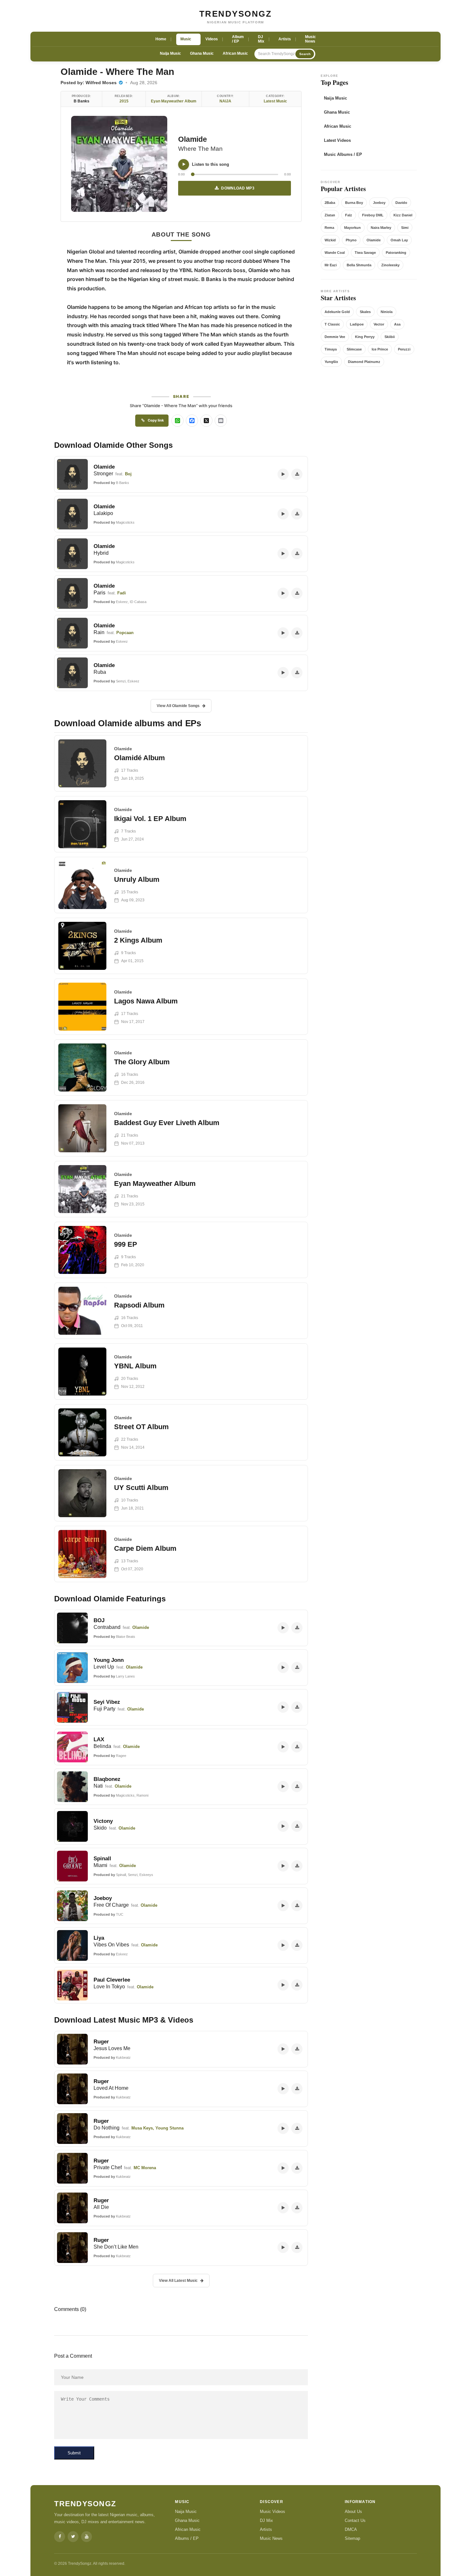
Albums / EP (187, 2538)
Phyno (351, 240)
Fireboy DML (373, 215)
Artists (266, 2529)
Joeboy (379, 203)
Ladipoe (357, 324)
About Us (353, 2512)
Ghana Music (202, 53)
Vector (379, 324)
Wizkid (330, 240)
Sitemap (352, 2538)
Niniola (387, 312)
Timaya (331, 349)
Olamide (193, 139)
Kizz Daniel (403, 215)
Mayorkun (352, 228)
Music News (271, 2538)
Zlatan (330, 215)
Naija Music (170, 53)
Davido (401, 203)
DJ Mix (266, 2520)
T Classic (332, 324)
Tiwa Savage (365, 253)
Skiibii (390, 337)
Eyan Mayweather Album (174, 101)
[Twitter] (73, 2537)
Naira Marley (381, 228)
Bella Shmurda (359, 265)
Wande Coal (335, 253)
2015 (124, 101)
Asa (397, 324)
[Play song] (184, 165)
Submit (74, 2453)
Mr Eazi (331, 265)
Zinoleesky (390, 265)
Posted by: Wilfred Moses (89, 83)
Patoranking (396, 253)
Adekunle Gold (337, 312)
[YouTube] (87, 2537)
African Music (235, 53)
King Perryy (365, 337)
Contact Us (355, 2520)
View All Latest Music (178, 2281)
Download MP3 (238, 188)
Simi (405, 228)
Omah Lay (399, 240)
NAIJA (225, 101)
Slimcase (354, 349)
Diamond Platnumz (364, 362)
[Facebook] (60, 2537)
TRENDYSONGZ (236, 14)
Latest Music (275, 101)
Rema (329, 228)
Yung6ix (331, 362)
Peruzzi (404, 349)
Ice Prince (380, 349)
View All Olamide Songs (178, 706)
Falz (349, 215)
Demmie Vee (335, 337)
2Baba (330, 203)
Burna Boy (354, 203)
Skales (365, 312)
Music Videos (273, 2512)
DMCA (351, 2529)
